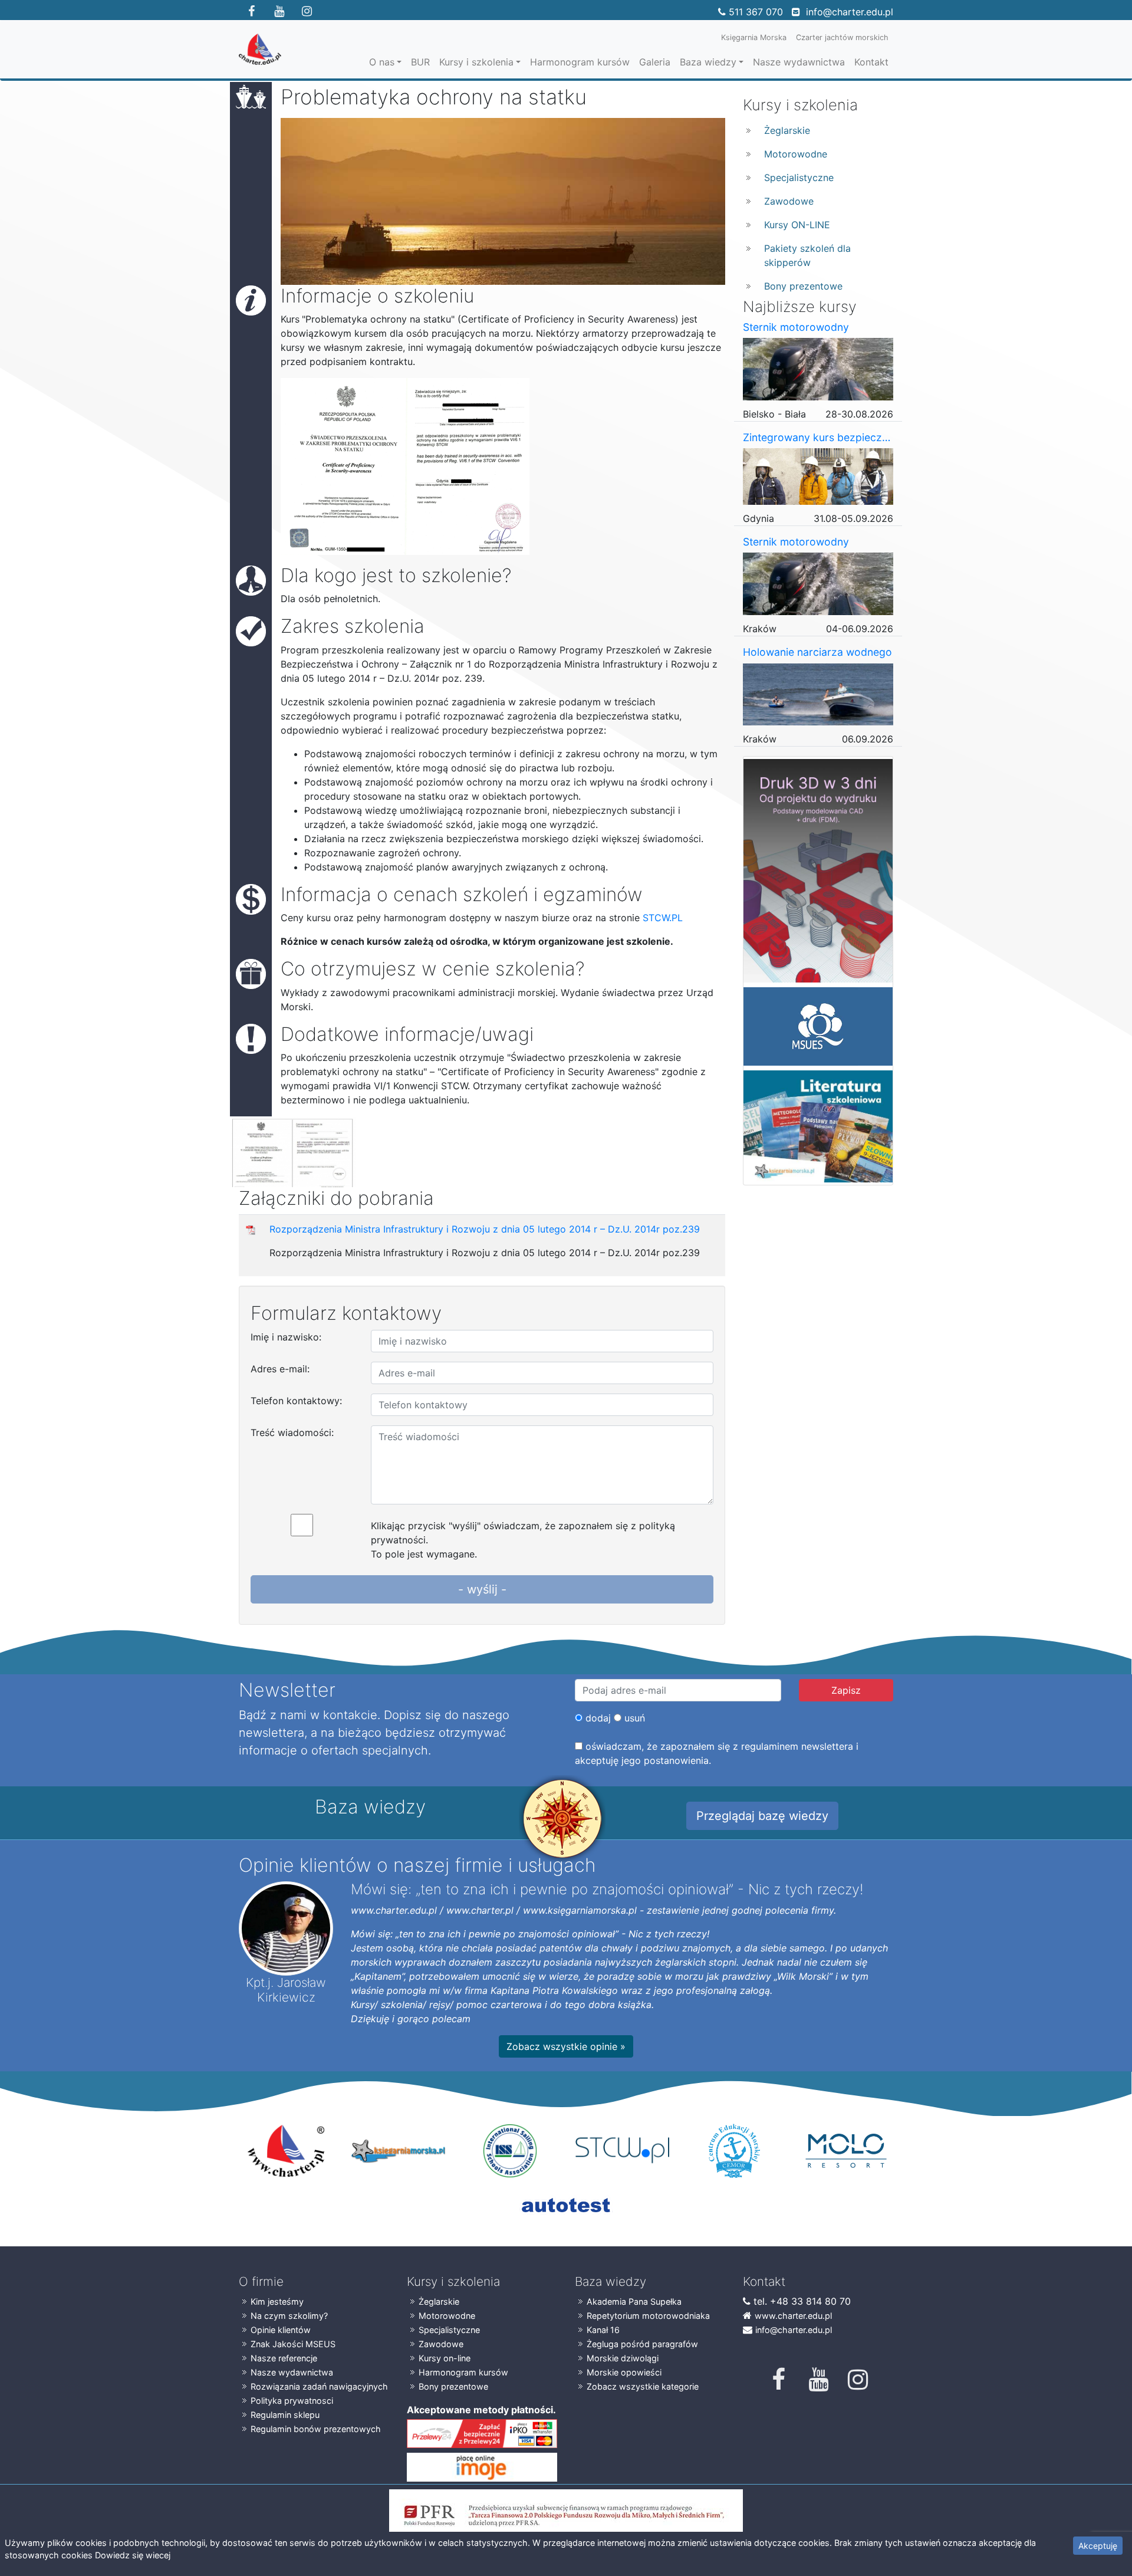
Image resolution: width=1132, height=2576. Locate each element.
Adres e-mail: (280, 1369)
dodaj (597, 1718)
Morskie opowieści (624, 2372)
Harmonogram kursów (580, 62)
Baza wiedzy (708, 62)
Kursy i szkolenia (476, 62)
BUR (420, 62)
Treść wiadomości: (292, 1432)
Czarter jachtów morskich (842, 37)
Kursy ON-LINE (797, 225)
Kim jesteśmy (277, 2301)
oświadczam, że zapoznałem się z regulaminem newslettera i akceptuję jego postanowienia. (717, 1753)
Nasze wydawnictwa (799, 62)
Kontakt (871, 62)
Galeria (655, 62)
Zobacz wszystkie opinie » (566, 2046)
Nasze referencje (284, 2358)
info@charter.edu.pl (850, 12)
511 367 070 (756, 12)
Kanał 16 (603, 2330)
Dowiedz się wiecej (133, 2555)
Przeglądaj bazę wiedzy (762, 1816)
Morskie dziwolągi (623, 2358)
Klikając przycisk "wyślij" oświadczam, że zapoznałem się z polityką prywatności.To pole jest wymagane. (523, 1540)
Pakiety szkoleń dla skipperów (807, 255)
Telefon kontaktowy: (296, 1401)
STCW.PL (663, 918)
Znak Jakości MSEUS (293, 2344)
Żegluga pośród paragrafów (642, 2344)
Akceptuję (1098, 2546)
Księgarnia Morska (754, 37)
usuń (633, 1718)
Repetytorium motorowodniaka (648, 2316)
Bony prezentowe (803, 286)
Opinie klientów (281, 2330)
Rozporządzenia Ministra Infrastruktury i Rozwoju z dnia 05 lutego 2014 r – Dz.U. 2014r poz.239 (485, 1229)
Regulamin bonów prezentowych (316, 2429)
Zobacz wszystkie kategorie (643, 2386)
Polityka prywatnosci (292, 2401)
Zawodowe (789, 201)
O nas (382, 62)
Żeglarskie (787, 130)
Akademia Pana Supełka (634, 2301)
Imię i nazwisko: (286, 1337)
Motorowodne (796, 154)
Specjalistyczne (799, 178)
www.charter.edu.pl (793, 2316)
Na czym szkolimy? (289, 2316)
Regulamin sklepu (285, 2415)
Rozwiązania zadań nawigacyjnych (319, 2386)
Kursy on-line (445, 2358)
